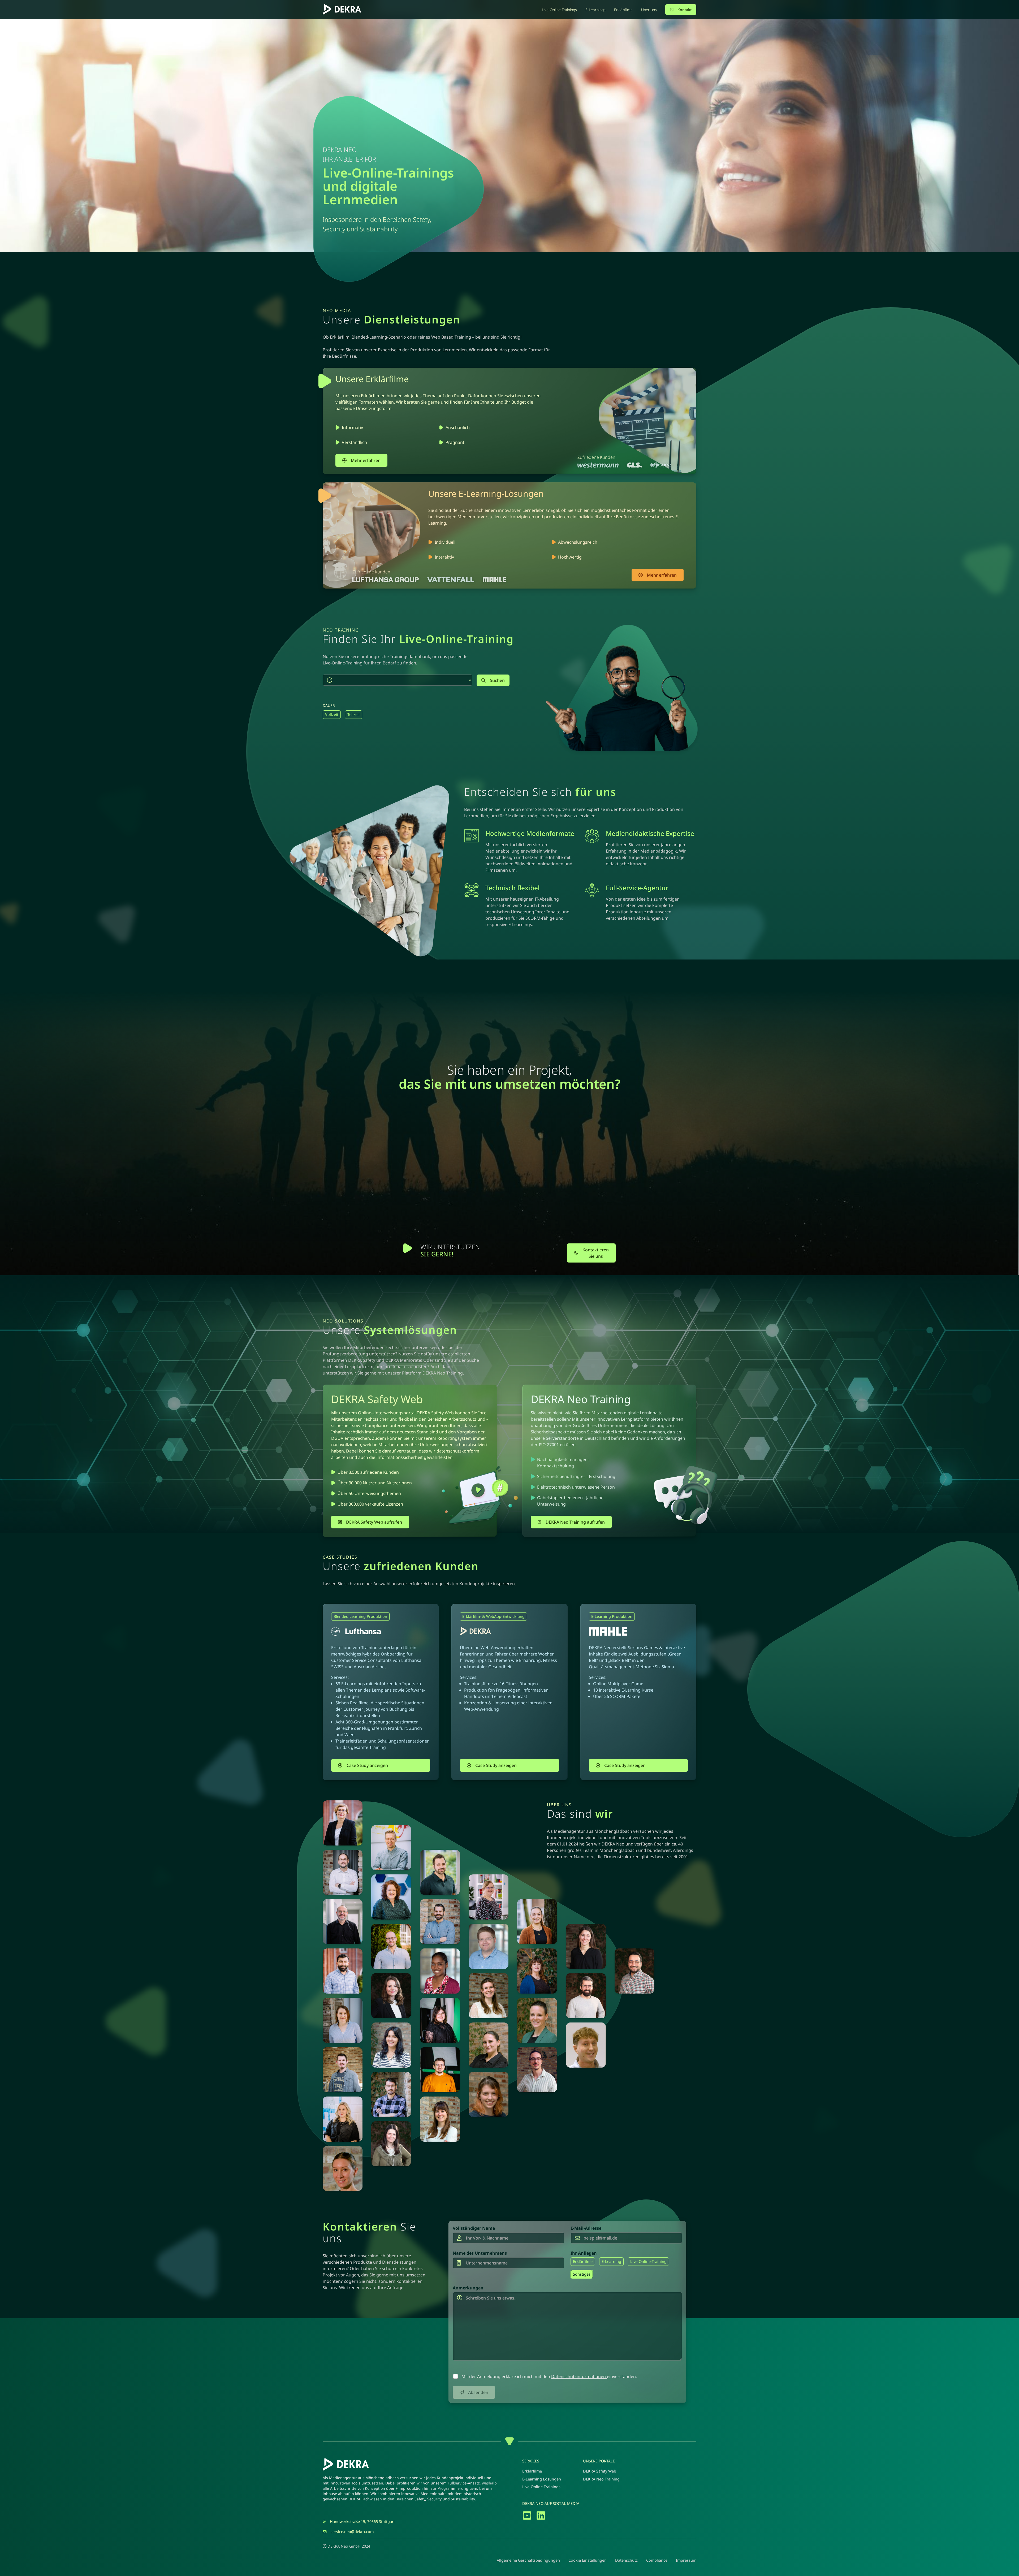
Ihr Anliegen (584, 2253)
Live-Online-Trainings (541, 2487)
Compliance (657, 2560)
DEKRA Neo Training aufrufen (575, 1522)
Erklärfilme (532, 2471)
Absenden (478, 2392)
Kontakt (685, 10)
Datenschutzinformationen (579, 2376)
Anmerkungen (468, 2288)
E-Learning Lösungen (542, 2479)
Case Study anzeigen (367, 1765)
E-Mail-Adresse (586, 2228)
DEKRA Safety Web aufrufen (374, 1522)
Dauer (329, 705)
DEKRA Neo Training (601, 2479)
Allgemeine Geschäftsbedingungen (528, 2560)
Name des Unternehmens (480, 2253)
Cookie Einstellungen (588, 2560)
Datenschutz (626, 2560)
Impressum (686, 2560)
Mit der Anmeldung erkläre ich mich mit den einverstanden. (549, 2376)
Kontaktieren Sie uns (596, 1253)
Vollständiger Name (474, 2228)
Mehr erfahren (366, 460)
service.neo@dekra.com (352, 2532)
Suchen (497, 680)
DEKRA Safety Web (600, 2471)
